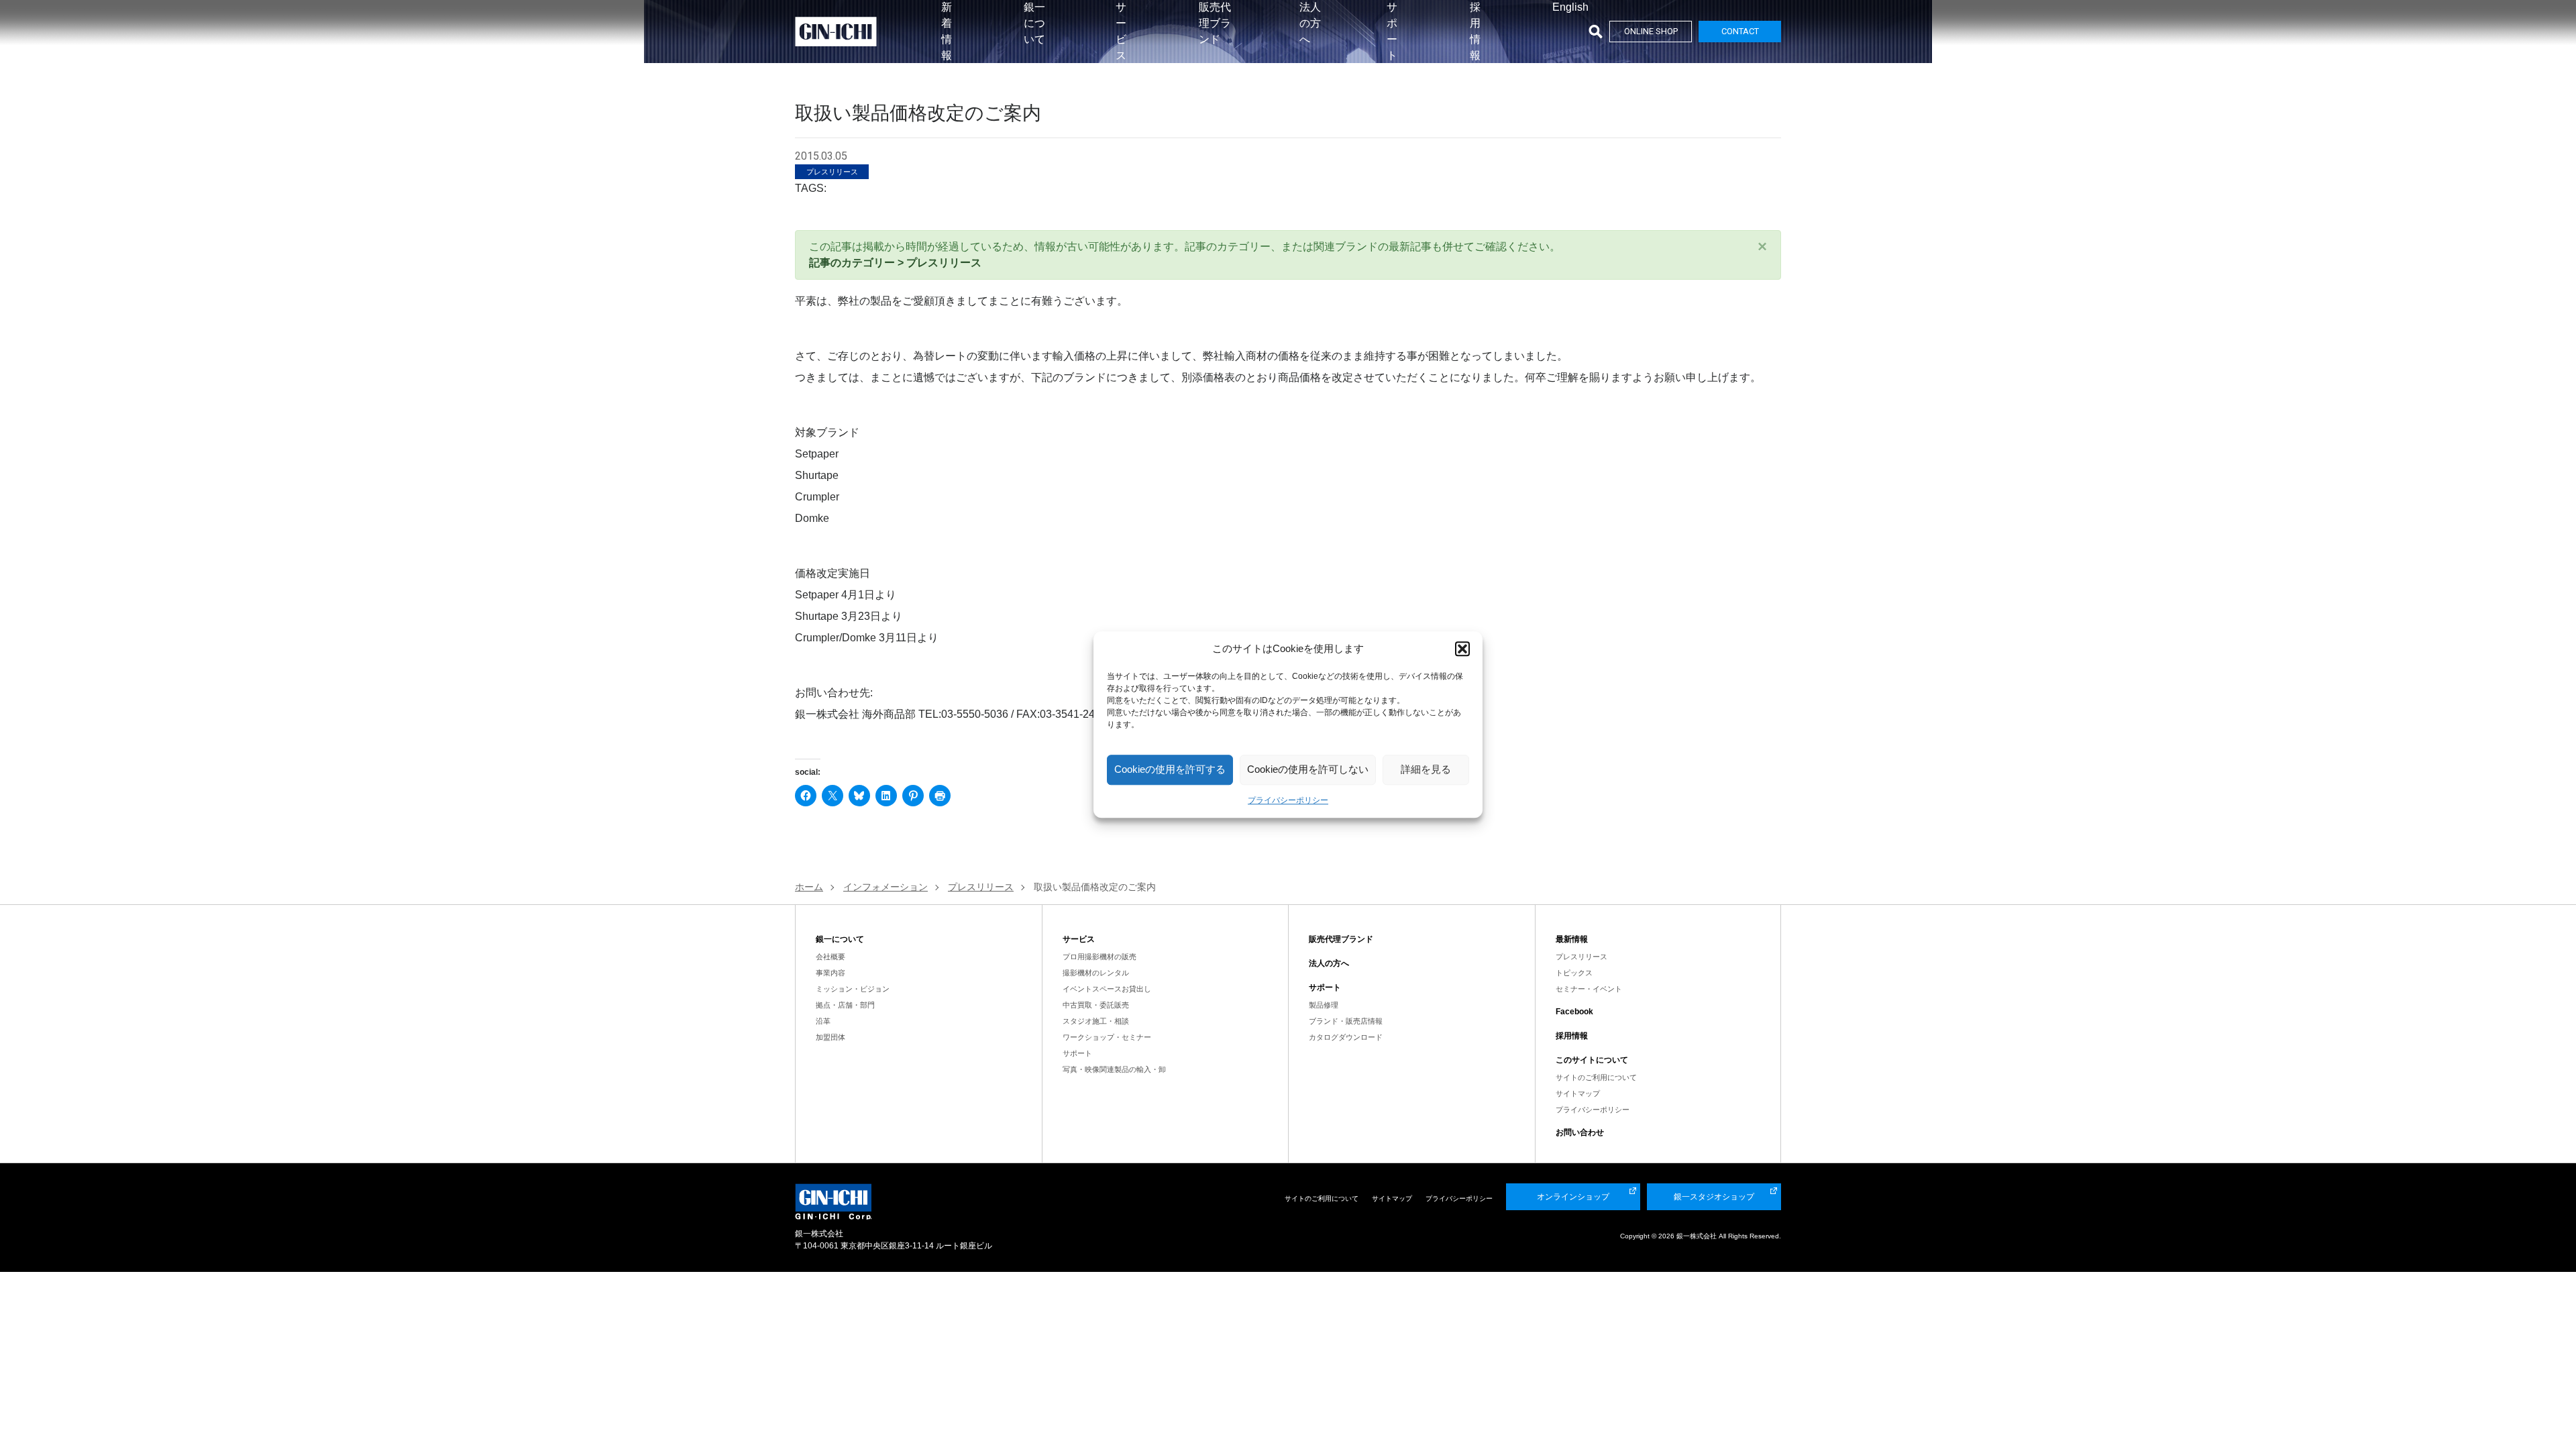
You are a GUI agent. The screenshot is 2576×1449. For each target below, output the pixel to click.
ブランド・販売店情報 (1346, 1021)
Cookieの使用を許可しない (1308, 769)
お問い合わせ (1580, 1132)
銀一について (1034, 23)
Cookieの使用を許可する (1170, 769)
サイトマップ (1578, 1093)
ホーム (809, 887)
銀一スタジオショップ (1714, 1197)
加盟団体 (830, 1037)
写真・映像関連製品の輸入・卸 (1114, 1069)
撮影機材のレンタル (1096, 973)
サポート (1077, 1053)
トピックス (1574, 973)
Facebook (1574, 1012)
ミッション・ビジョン (853, 989)
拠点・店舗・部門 (845, 1005)
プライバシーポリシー (1288, 800)
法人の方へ (1310, 23)
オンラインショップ (1573, 1197)
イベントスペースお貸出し (1107, 989)
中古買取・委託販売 (1096, 1005)
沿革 (823, 1021)
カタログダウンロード (1346, 1037)
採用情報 (1572, 1036)
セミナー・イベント (1589, 989)
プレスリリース (1581, 957)
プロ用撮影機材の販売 (1099, 957)
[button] (1462, 649)
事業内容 (830, 973)
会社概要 (830, 957)
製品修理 (1324, 1005)
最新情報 (1572, 939)
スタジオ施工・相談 (1096, 1021)
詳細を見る (1426, 769)
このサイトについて (1592, 1060)
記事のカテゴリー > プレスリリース (895, 263)
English (1570, 7)
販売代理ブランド (1215, 23)
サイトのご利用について (1596, 1077)
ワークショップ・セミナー (1107, 1037)
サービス (1079, 939)
